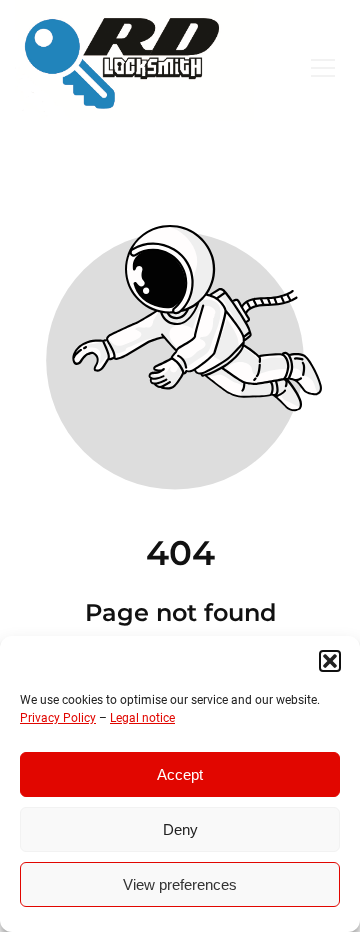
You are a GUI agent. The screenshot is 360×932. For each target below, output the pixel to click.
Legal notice (142, 718)
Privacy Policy (58, 718)
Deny (180, 829)
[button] (330, 661)
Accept (180, 774)
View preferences (180, 884)
